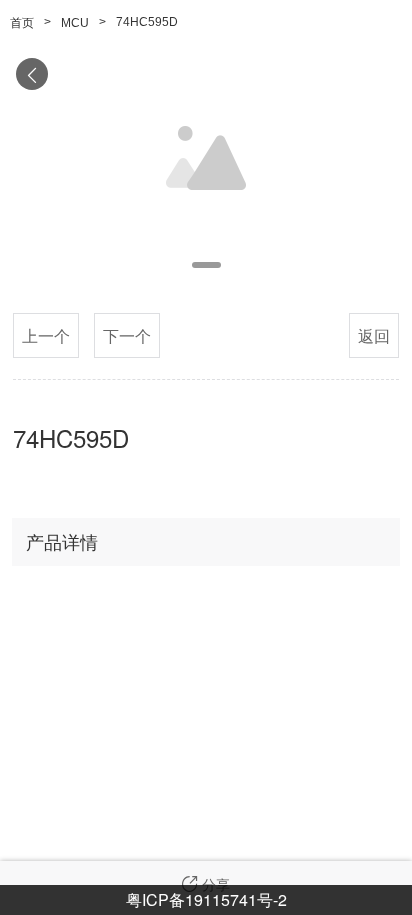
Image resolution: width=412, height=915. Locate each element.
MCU (75, 23)
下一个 (127, 335)
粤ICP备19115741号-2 (206, 899)
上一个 (46, 335)
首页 (22, 23)
